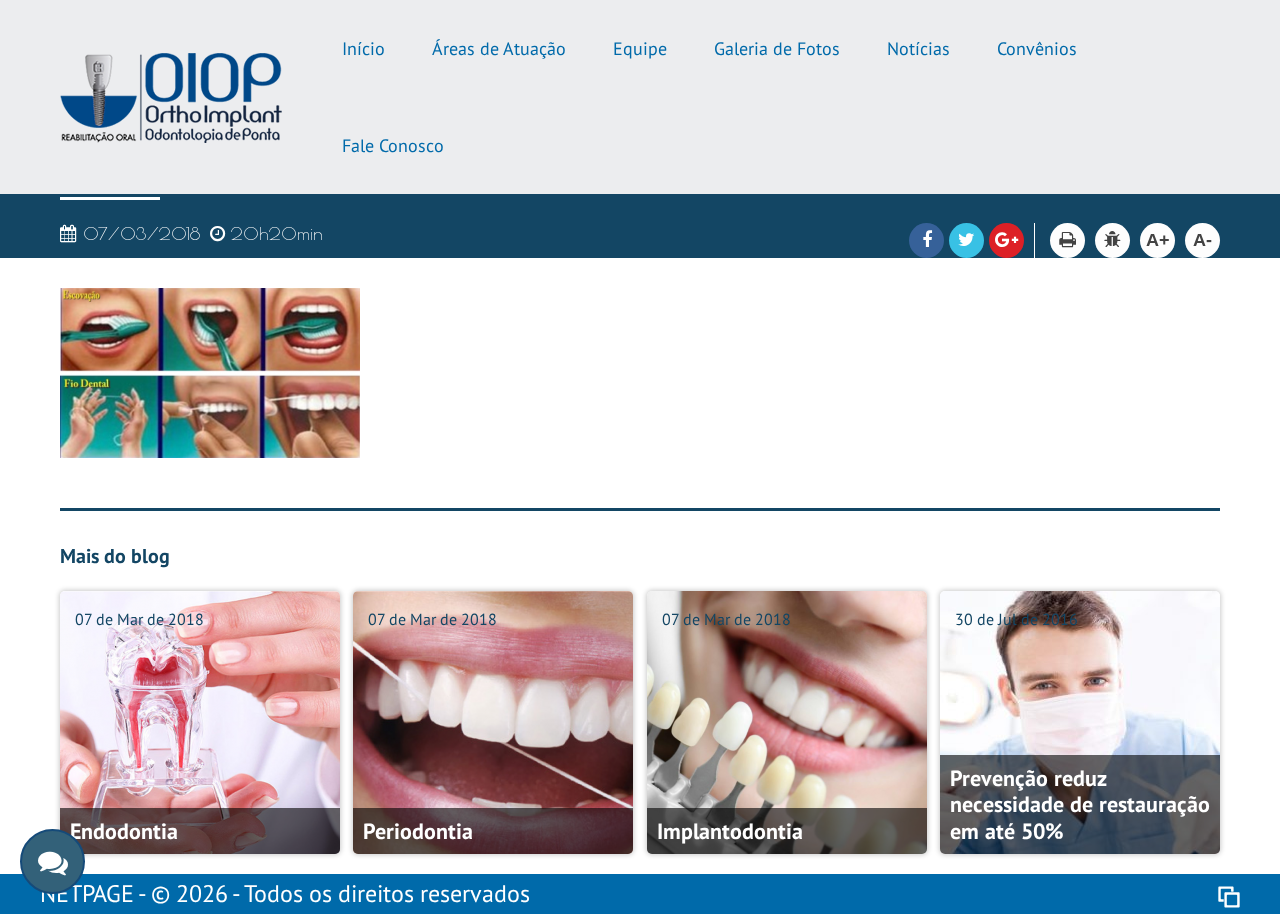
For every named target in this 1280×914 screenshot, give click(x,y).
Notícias (918, 48)
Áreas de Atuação (499, 48)
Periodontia (418, 831)
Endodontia (124, 831)
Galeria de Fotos (777, 48)
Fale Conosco (393, 145)
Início (363, 48)
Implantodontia (730, 831)
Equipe (640, 48)
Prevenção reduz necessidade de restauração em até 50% (1080, 804)
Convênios (1037, 48)
